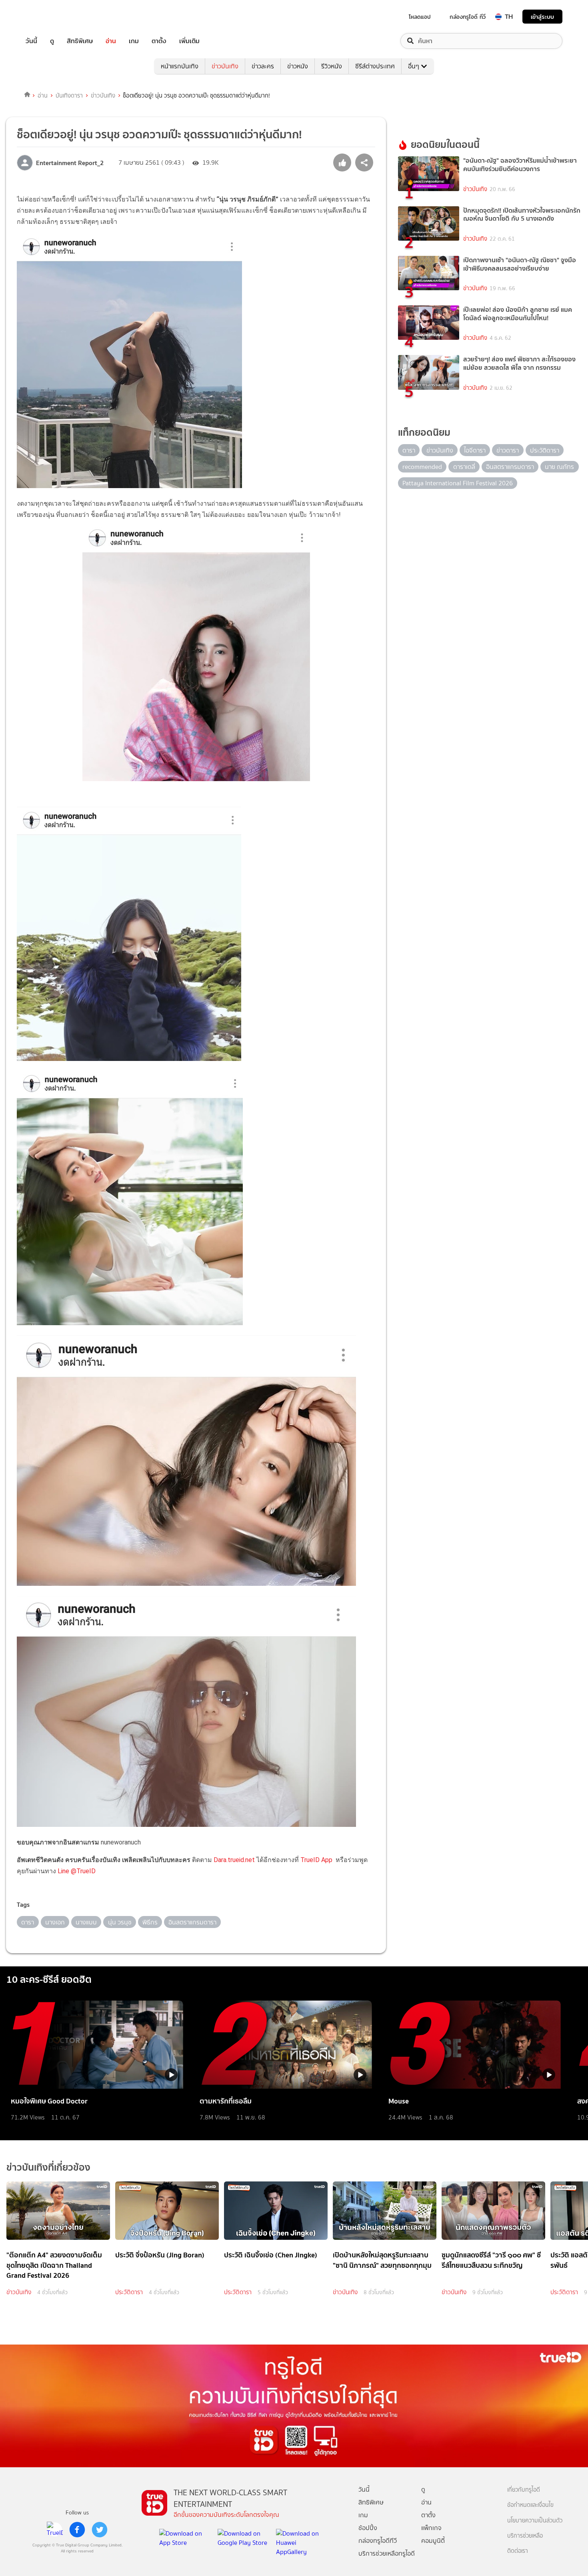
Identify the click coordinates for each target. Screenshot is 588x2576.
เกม (134, 41)
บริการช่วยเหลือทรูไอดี (387, 2553)
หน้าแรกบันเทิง (180, 66)
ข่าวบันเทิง (225, 66)
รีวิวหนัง (332, 66)
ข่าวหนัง (298, 66)
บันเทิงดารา (69, 96)
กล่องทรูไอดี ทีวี (468, 17)
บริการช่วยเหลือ (525, 2536)
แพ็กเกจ (431, 2528)
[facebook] (77, 2530)
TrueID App (316, 1860)
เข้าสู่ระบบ (542, 17)
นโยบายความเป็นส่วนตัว (535, 2521)
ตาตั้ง (159, 41)
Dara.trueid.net (234, 1860)
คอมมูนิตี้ (433, 2541)
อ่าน (111, 41)
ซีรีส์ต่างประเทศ (375, 66)
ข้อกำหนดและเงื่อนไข (530, 2505)
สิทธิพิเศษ (80, 41)
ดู (52, 41)
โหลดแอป (420, 17)
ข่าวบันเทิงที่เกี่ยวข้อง (48, 2167)
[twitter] (100, 2530)
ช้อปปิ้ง (368, 2528)
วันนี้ (31, 41)
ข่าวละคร (263, 66)
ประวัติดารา (129, 2292)
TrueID (50, 17)
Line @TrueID (77, 1871)
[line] (55, 2530)
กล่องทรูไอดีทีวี (378, 2541)
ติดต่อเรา (518, 2551)
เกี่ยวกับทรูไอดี (524, 2490)
